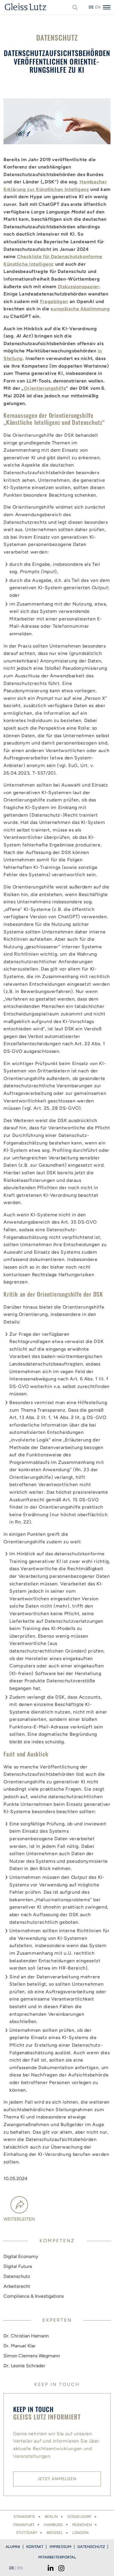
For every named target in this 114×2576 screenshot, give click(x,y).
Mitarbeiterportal (57, 2557)
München (82, 2525)
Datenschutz (17, 2276)
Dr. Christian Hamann (26, 2336)
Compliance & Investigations (34, 2296)
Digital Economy (21, 2256)
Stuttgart (27, 2533)
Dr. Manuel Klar (20, 2346)
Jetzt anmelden (57, 2479)
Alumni (13, 2547)
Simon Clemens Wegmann (32, 2356)
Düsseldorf (79, 2517)
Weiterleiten (19, 2219)
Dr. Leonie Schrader (24, 2366)
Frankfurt (24, 2525)
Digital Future (18, 2266)
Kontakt (35, 2547)
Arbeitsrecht (17, 2286)
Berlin (51, 2517)
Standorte (24, 2517)
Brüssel (55, 2533)
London (80, 2533)
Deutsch (91, 7)
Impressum (60, 2547)
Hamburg (53, 2525)
